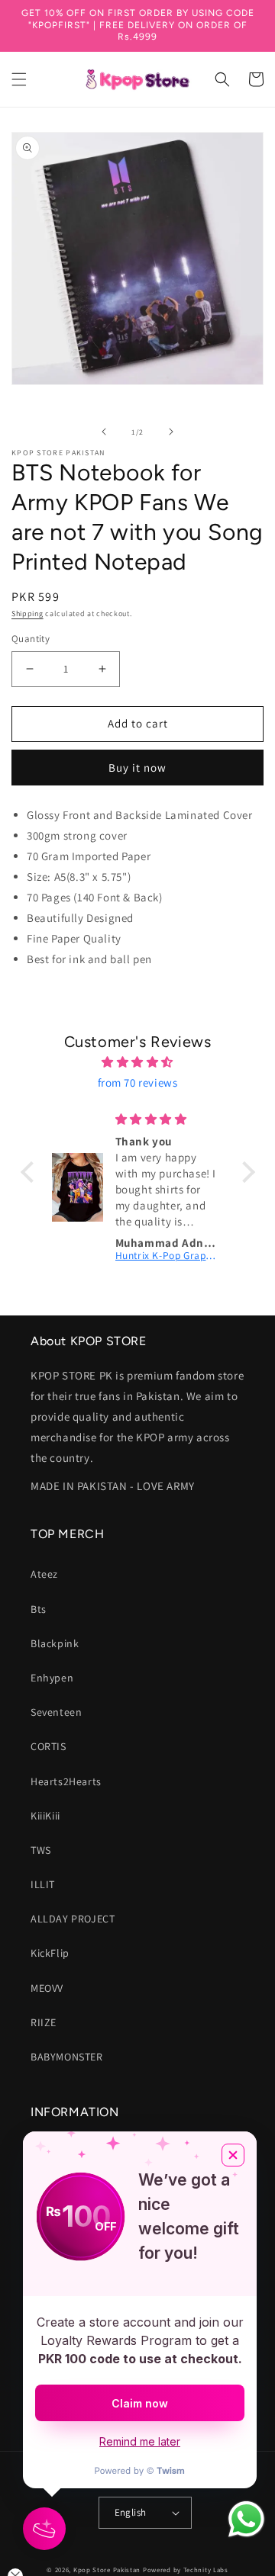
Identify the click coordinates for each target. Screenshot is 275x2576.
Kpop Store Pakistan (107, 2570)
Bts (39, 1609)
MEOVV (47, 1988)
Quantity (31, 639)
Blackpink (55, 1643)
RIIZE (44, 2022)
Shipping (27, 613)
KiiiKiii (45, 1816)
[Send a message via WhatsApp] (246, 2519)
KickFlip (50, 1953)
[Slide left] (104, 432)
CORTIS (49, 1746)
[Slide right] (171, 432)
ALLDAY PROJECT (73, 1919)
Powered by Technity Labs (186, 2570)
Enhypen (52, 1678)
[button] (19, 79)
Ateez (44, 1574)
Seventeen (56, 1712)
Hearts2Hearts (66, 1781)
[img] (138, 1062)
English (131, 2512)
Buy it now (137, 768)
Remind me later (140, 2441)
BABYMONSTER (67, 2057)
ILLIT (43, 1884)
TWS (41, 1850)
